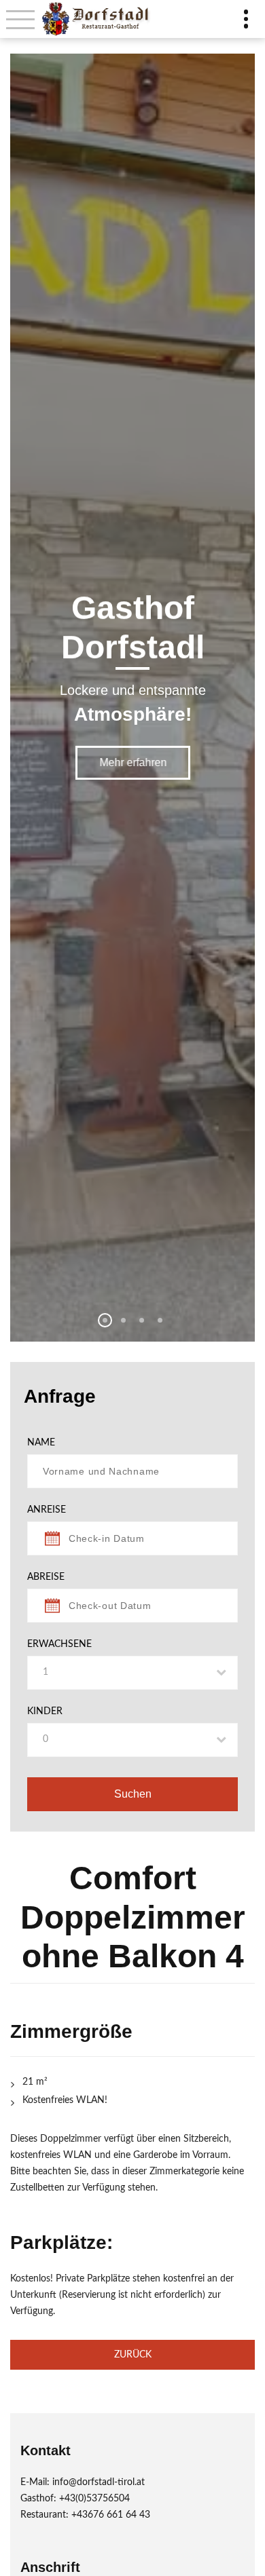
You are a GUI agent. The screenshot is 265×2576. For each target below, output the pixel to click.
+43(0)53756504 (94, 2499)
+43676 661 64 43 (111, 2515)
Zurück (133, 2355)
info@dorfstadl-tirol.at (99, 2482)
